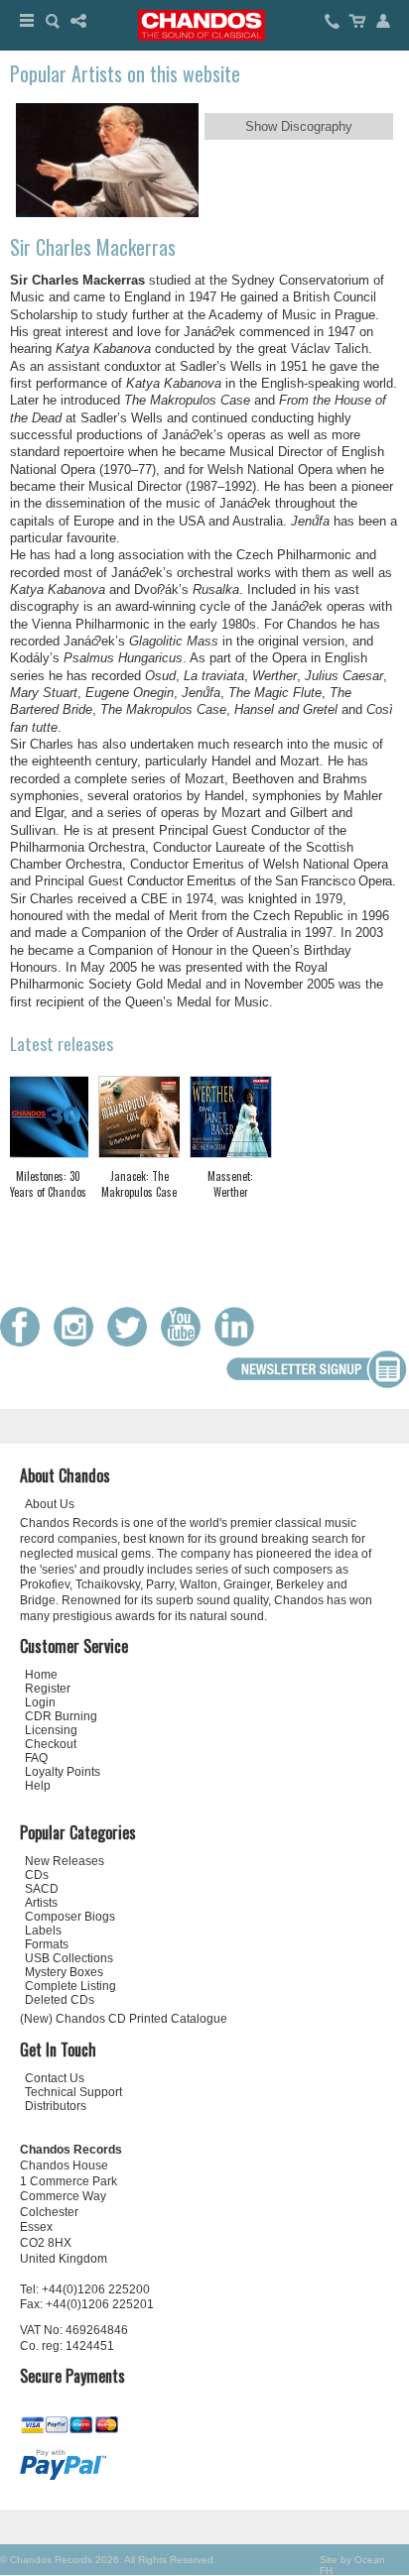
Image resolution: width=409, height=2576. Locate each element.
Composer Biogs (70, 1917)
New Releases (65, 1861)
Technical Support (73, 2092)
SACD (42, 1889)
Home (41, 1675)
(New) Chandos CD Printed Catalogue (124, 2019)
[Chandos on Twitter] (132, 1342)
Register (48, 1689)
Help (38, 1786)
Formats (47, 1944)
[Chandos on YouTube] (186, 1342)
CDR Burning (61, 1716)
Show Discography (299, 126)
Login (40, 1702)
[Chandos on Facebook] (25, 1342)
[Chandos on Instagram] (78, 1342)
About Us (50, 1504)
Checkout (51, 1744)
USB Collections (69, 1958)
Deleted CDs (60, 2000)
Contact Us (55, 2078)
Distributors (56, 2106)
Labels (43, 1931)
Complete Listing (70, 1986)
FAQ (36, 1758)
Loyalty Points (63, 1772)
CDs (37, 1875)
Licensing (51, 1730)
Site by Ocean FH (352, 2565)
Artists (41, 1903)
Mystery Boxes (64, 1972)
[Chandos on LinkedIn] (239, 1342)
